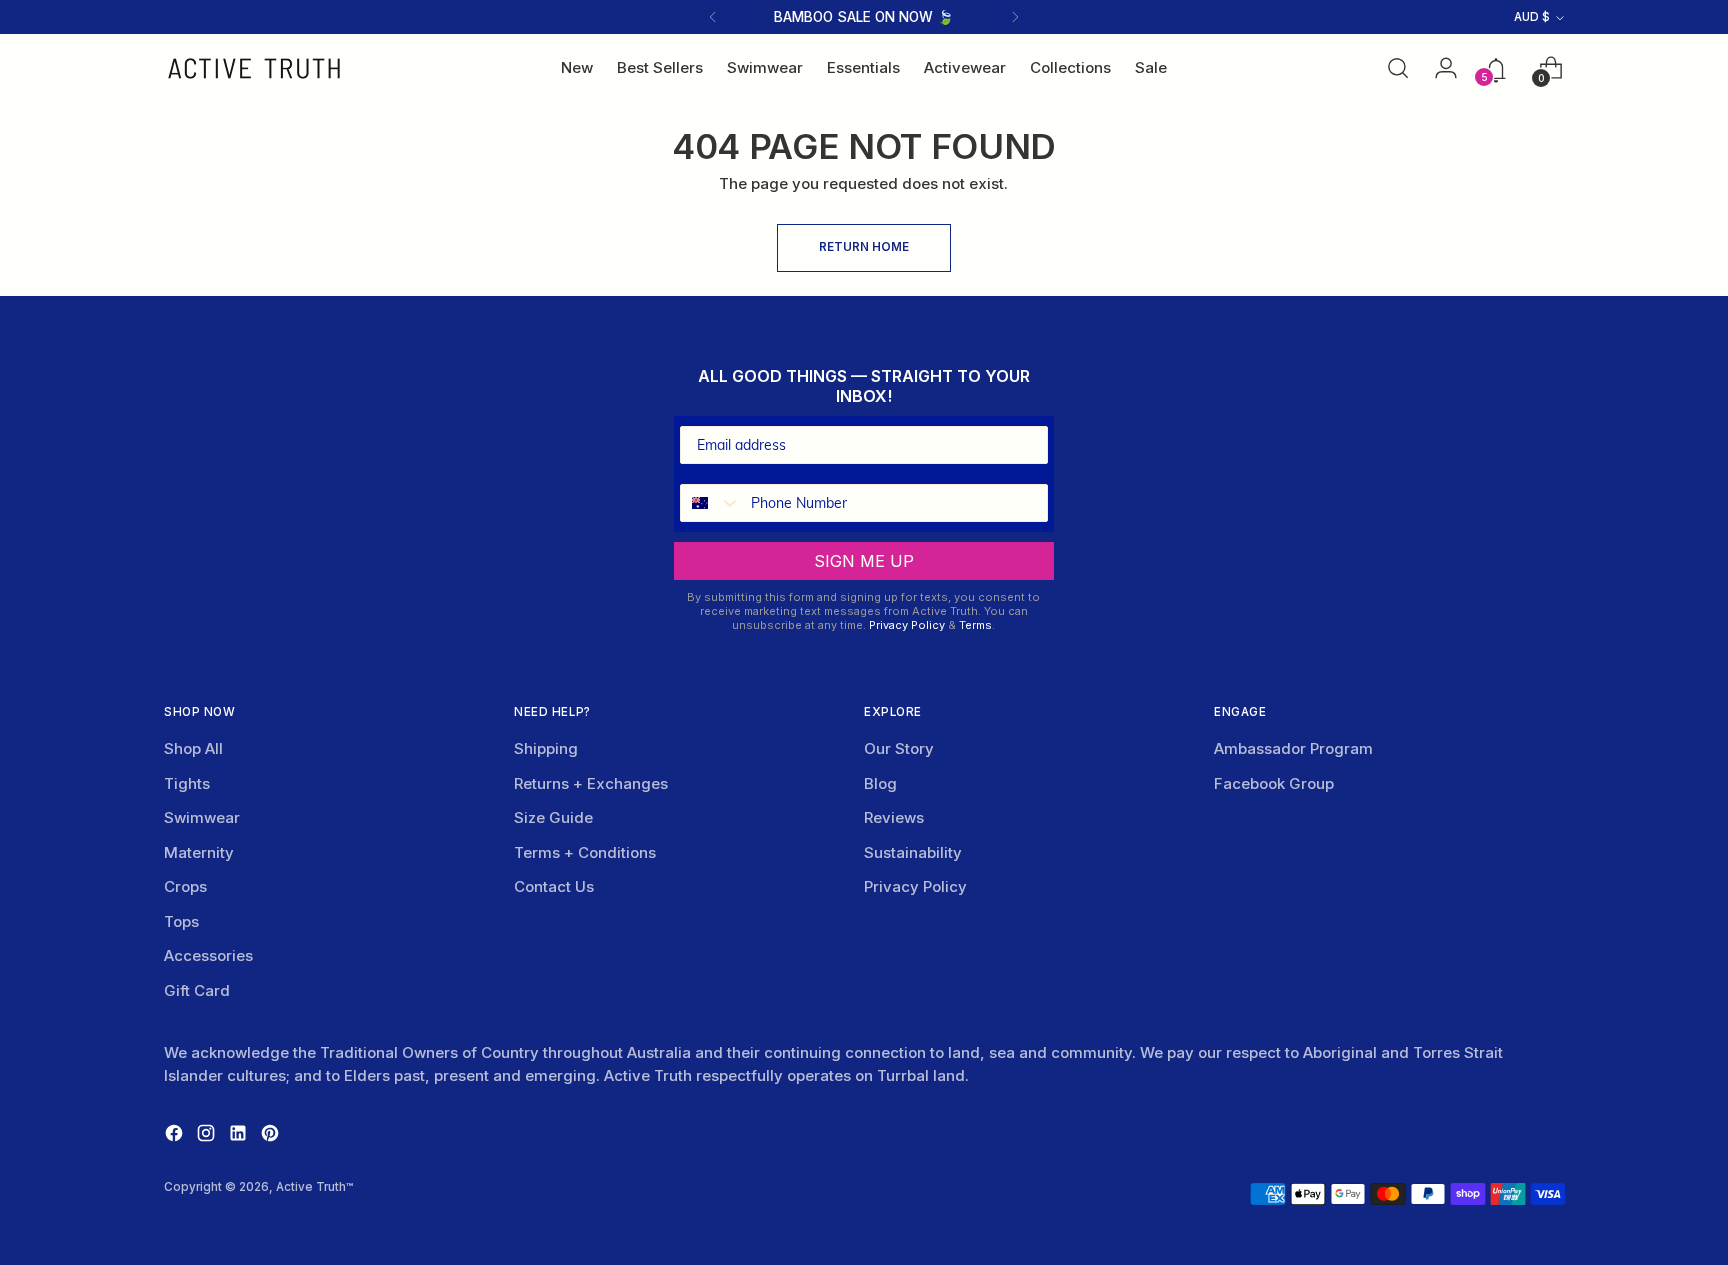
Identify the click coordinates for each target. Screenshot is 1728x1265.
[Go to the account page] (1440, 68)
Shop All (193, 748)
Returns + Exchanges (591, 783)
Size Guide (553, 817)
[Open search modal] (1398, 68)
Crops (185, 886)
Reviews (894, 817)
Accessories (208, 955)
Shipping (546, 748)
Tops (181, 921)
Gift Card (197, 990)
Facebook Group (1274, 783)
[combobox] (711, 503)
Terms (975, 625)
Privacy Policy (907, 625)
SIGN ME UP (864, 561)
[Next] (1015, 17)
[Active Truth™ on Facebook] (176, 1136)
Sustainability (913, 852)
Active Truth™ (314, 1187)
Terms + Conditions (585, 852)
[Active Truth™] (254, 68)
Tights (187, 783)
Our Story (899, 748)
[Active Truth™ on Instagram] (208, 1136)
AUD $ (1532, 17)
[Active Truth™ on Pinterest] (272, 1136)
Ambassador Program (1293, 748)
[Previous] (713, 17)
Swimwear (202, 817)
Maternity (199, 852)
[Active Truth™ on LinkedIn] (240, 1136)
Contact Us (554, 886)
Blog (880, 783)
